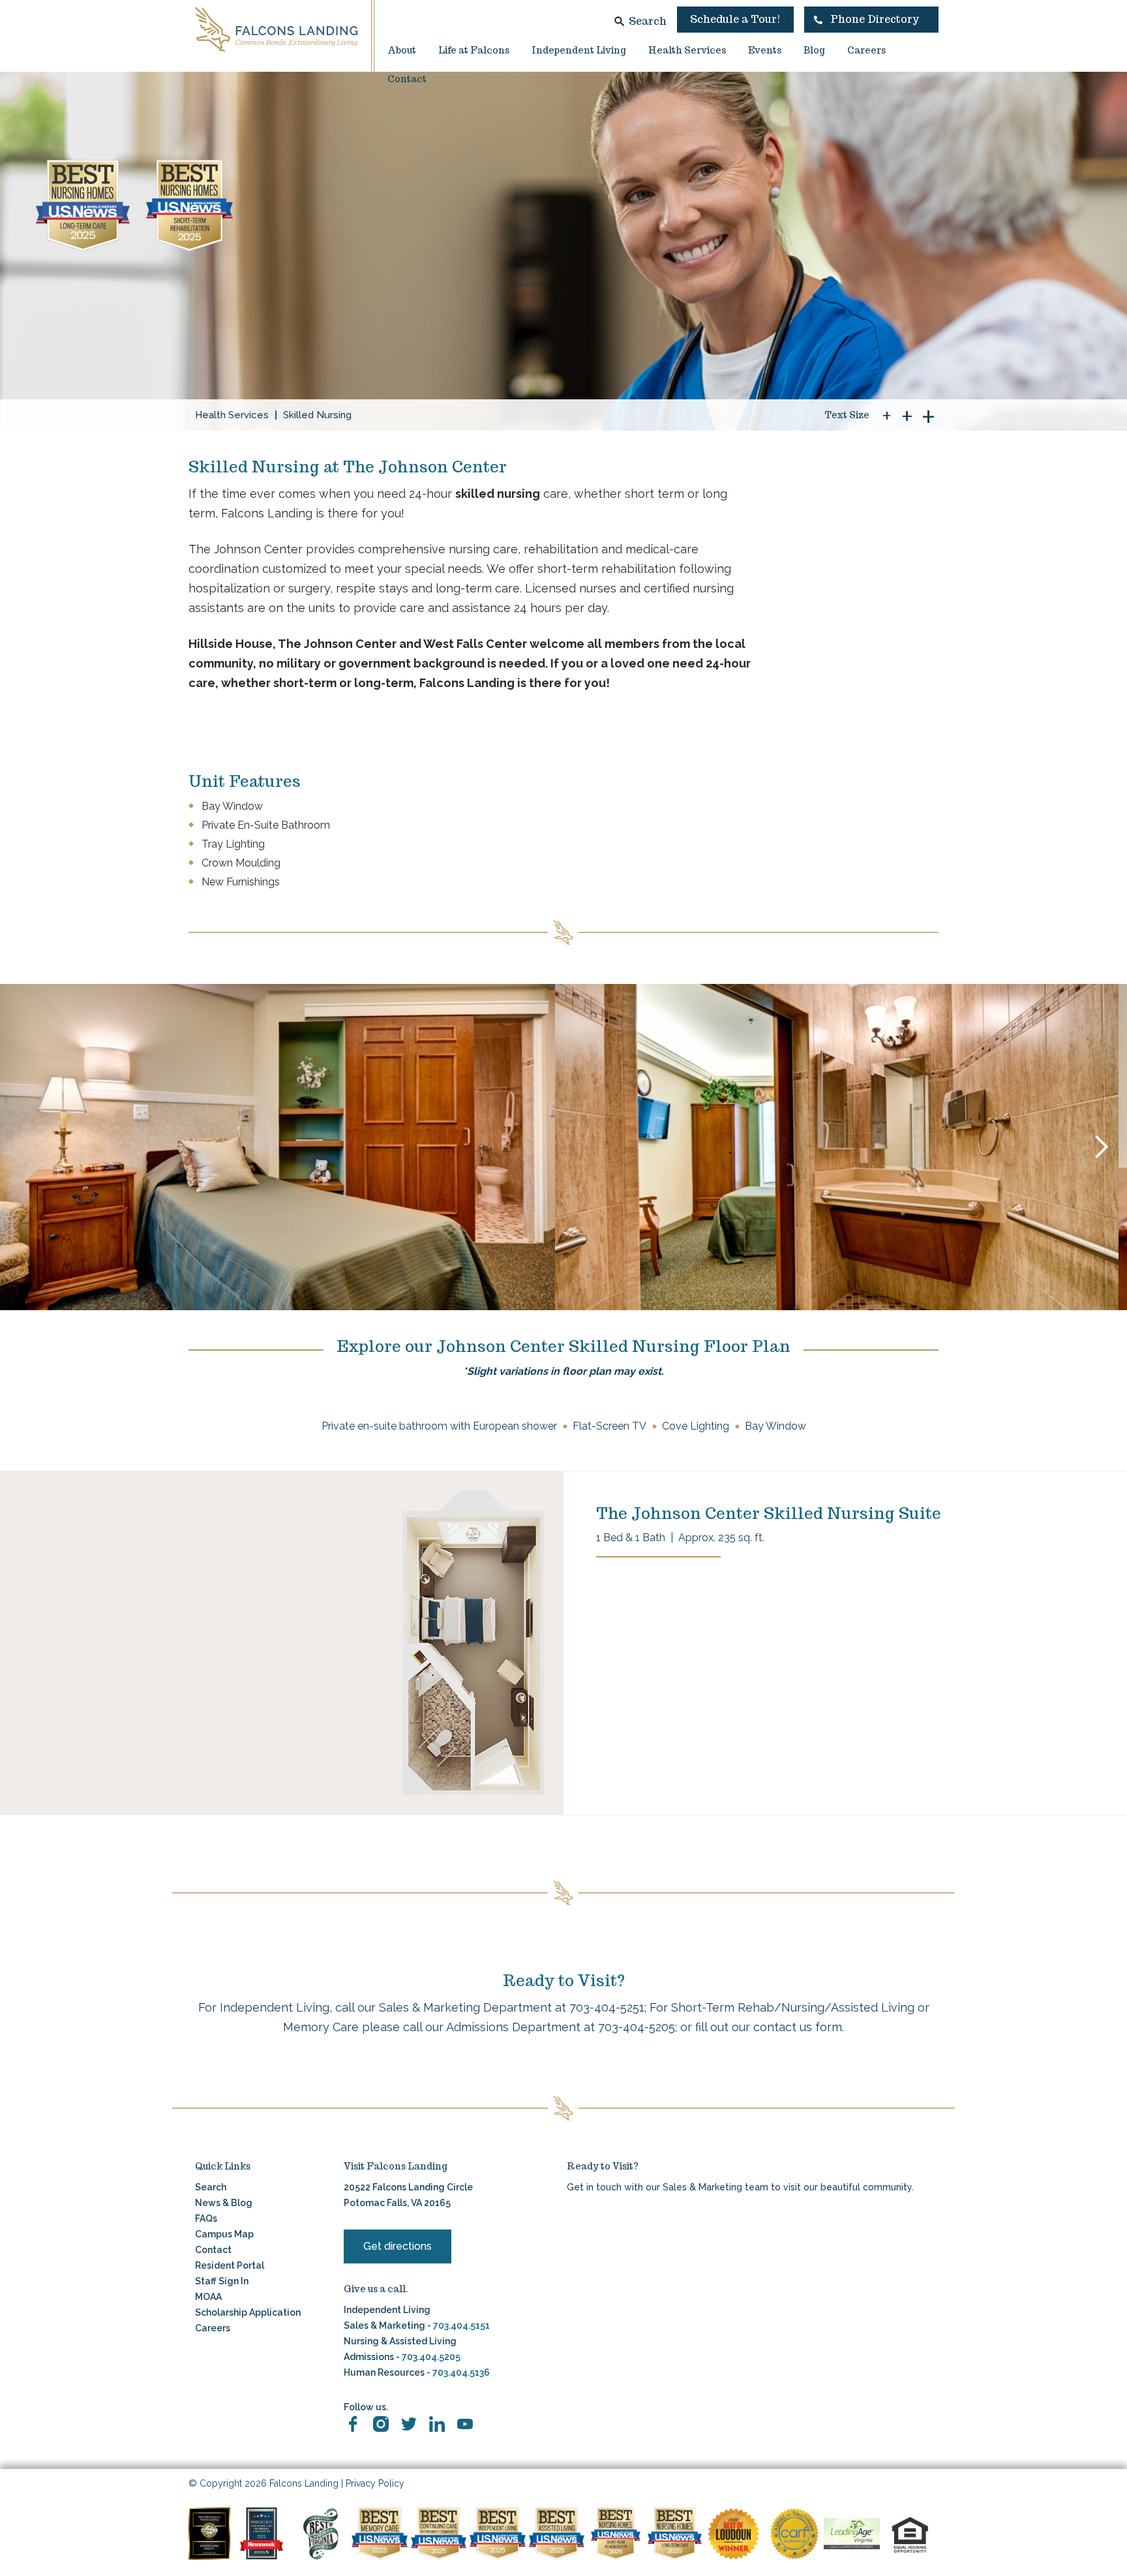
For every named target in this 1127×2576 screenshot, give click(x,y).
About (402, 50)
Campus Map (224, 2234)
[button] (871, 20)
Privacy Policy (375, 2483)
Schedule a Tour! (735, 19)
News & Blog (224, 2203)
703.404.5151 (461, 2325)
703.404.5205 (431, 2357)
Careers (866, 50)
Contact (407, 79)
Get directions (398, 2246)
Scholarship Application (248, 2312)
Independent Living (579, 50)
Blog (814, 50)
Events (765, 50)
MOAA (208, 2297)
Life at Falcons (474, 50)
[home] (277, 29)
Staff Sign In (222, 2281)
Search (648, 21)
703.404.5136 (460, 2372)
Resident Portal (230, 2265)
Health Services (687, 50)
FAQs (206, 2218)
